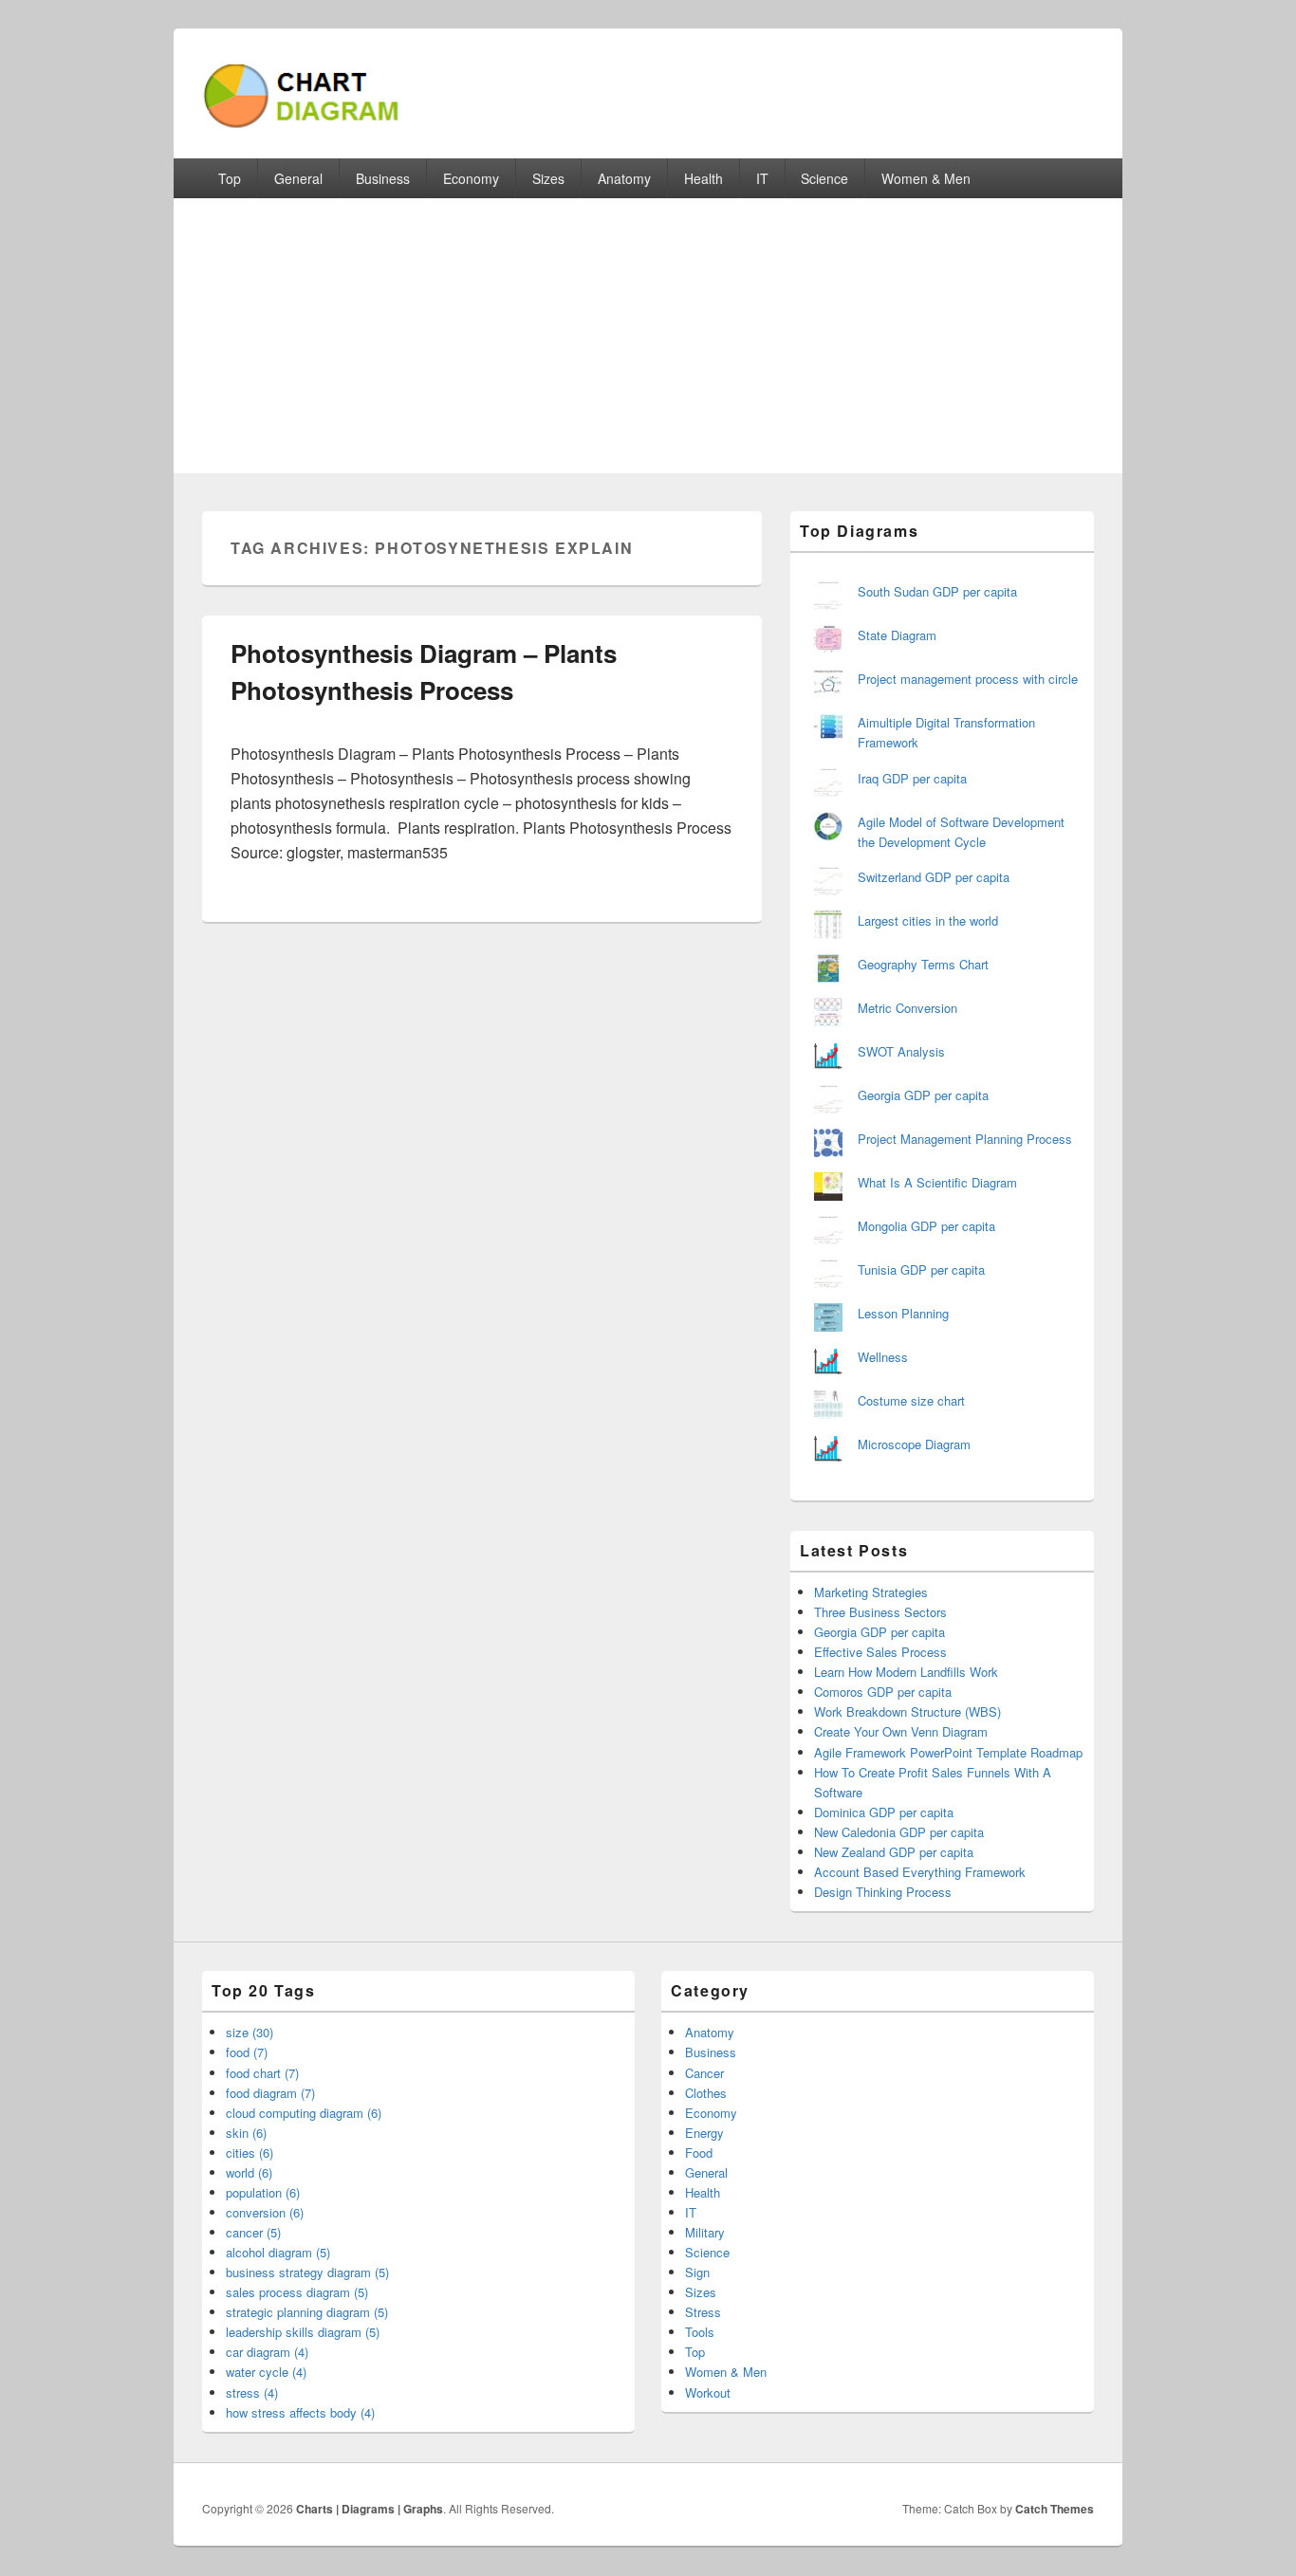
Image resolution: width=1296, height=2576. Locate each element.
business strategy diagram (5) (307, 2272)
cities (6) (250, 2153)
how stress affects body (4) (300, 2412)
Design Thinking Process (883, 1892)
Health (704, 178)
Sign (697, 2272)
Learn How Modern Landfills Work (906, 1672)
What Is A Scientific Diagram (937, 1182)
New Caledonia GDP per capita (899, 1832)
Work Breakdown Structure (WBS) (907, 1711)
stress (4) (252, 2392)
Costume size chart (911, 1400)
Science (824, 178)
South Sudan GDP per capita (937, 591)
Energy (704, 2133)
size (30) (250, 2032)
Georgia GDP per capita (923, 1095)
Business (383, 178)
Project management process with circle (968, 679)
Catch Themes (1055, 2509)
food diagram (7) (270, 2093)
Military (705, 2232)
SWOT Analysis (901, 1051)
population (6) (263, 2192)
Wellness (883, 1357)
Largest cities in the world (928, 920)
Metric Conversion (907, 1008)
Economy (471, 178)
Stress (703, 2312)
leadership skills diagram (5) (303, 2332)
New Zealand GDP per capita (894, 1852)
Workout (708, 2392)
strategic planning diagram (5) (307, 2312)
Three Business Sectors (880, 1612)
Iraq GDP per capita (912, 778)
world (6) (249, 2172)
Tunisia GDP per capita (921, 1270)
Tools (700, 2332)
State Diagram (897, 635)
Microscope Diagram (914, 1444)
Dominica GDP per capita (884, 1812)
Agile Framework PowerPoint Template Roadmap (948, 1752)
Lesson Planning (903, 1313)
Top (230, 178)
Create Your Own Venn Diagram (901, 1731)
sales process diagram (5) (297, 2292)
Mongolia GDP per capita (926, 1226)
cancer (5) (253, 2232)
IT (762, 178)
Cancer (704, 2073)
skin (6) (246, 2133)
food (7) (247, 2052)
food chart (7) (262, 2073)
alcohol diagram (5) (278, 2252)
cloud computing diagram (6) (304, 2113)
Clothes (706, 2093)
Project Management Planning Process (965, 1139)
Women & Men (926, 178)
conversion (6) (265, 2212)
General (298, 178)
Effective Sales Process (880, 1652)
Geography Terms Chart (923, 964)
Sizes (548, 178)
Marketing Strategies (871, 1592)
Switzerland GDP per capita (934, 877)
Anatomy (624, 178)
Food (699, 2153)
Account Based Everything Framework (920, 1872)
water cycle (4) (266, 2372)
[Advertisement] (648, 340)
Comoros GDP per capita (883, 1692)
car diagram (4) (267, 2352)
